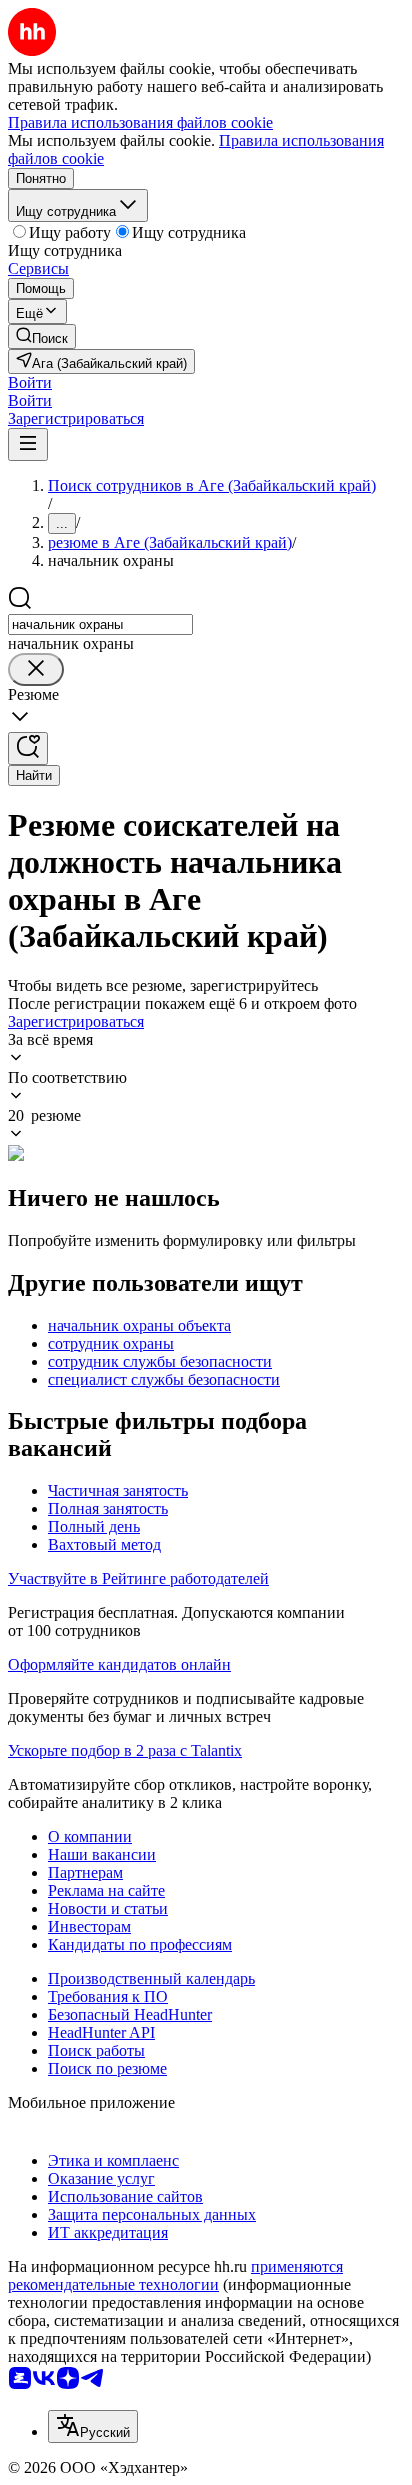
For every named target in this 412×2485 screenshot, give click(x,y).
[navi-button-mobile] (28, 444)
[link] (42, 336)
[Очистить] (36, 669)
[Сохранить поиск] (28, 748)
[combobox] (100, 624)
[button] (30, 382)
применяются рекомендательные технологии (175, 2275)
